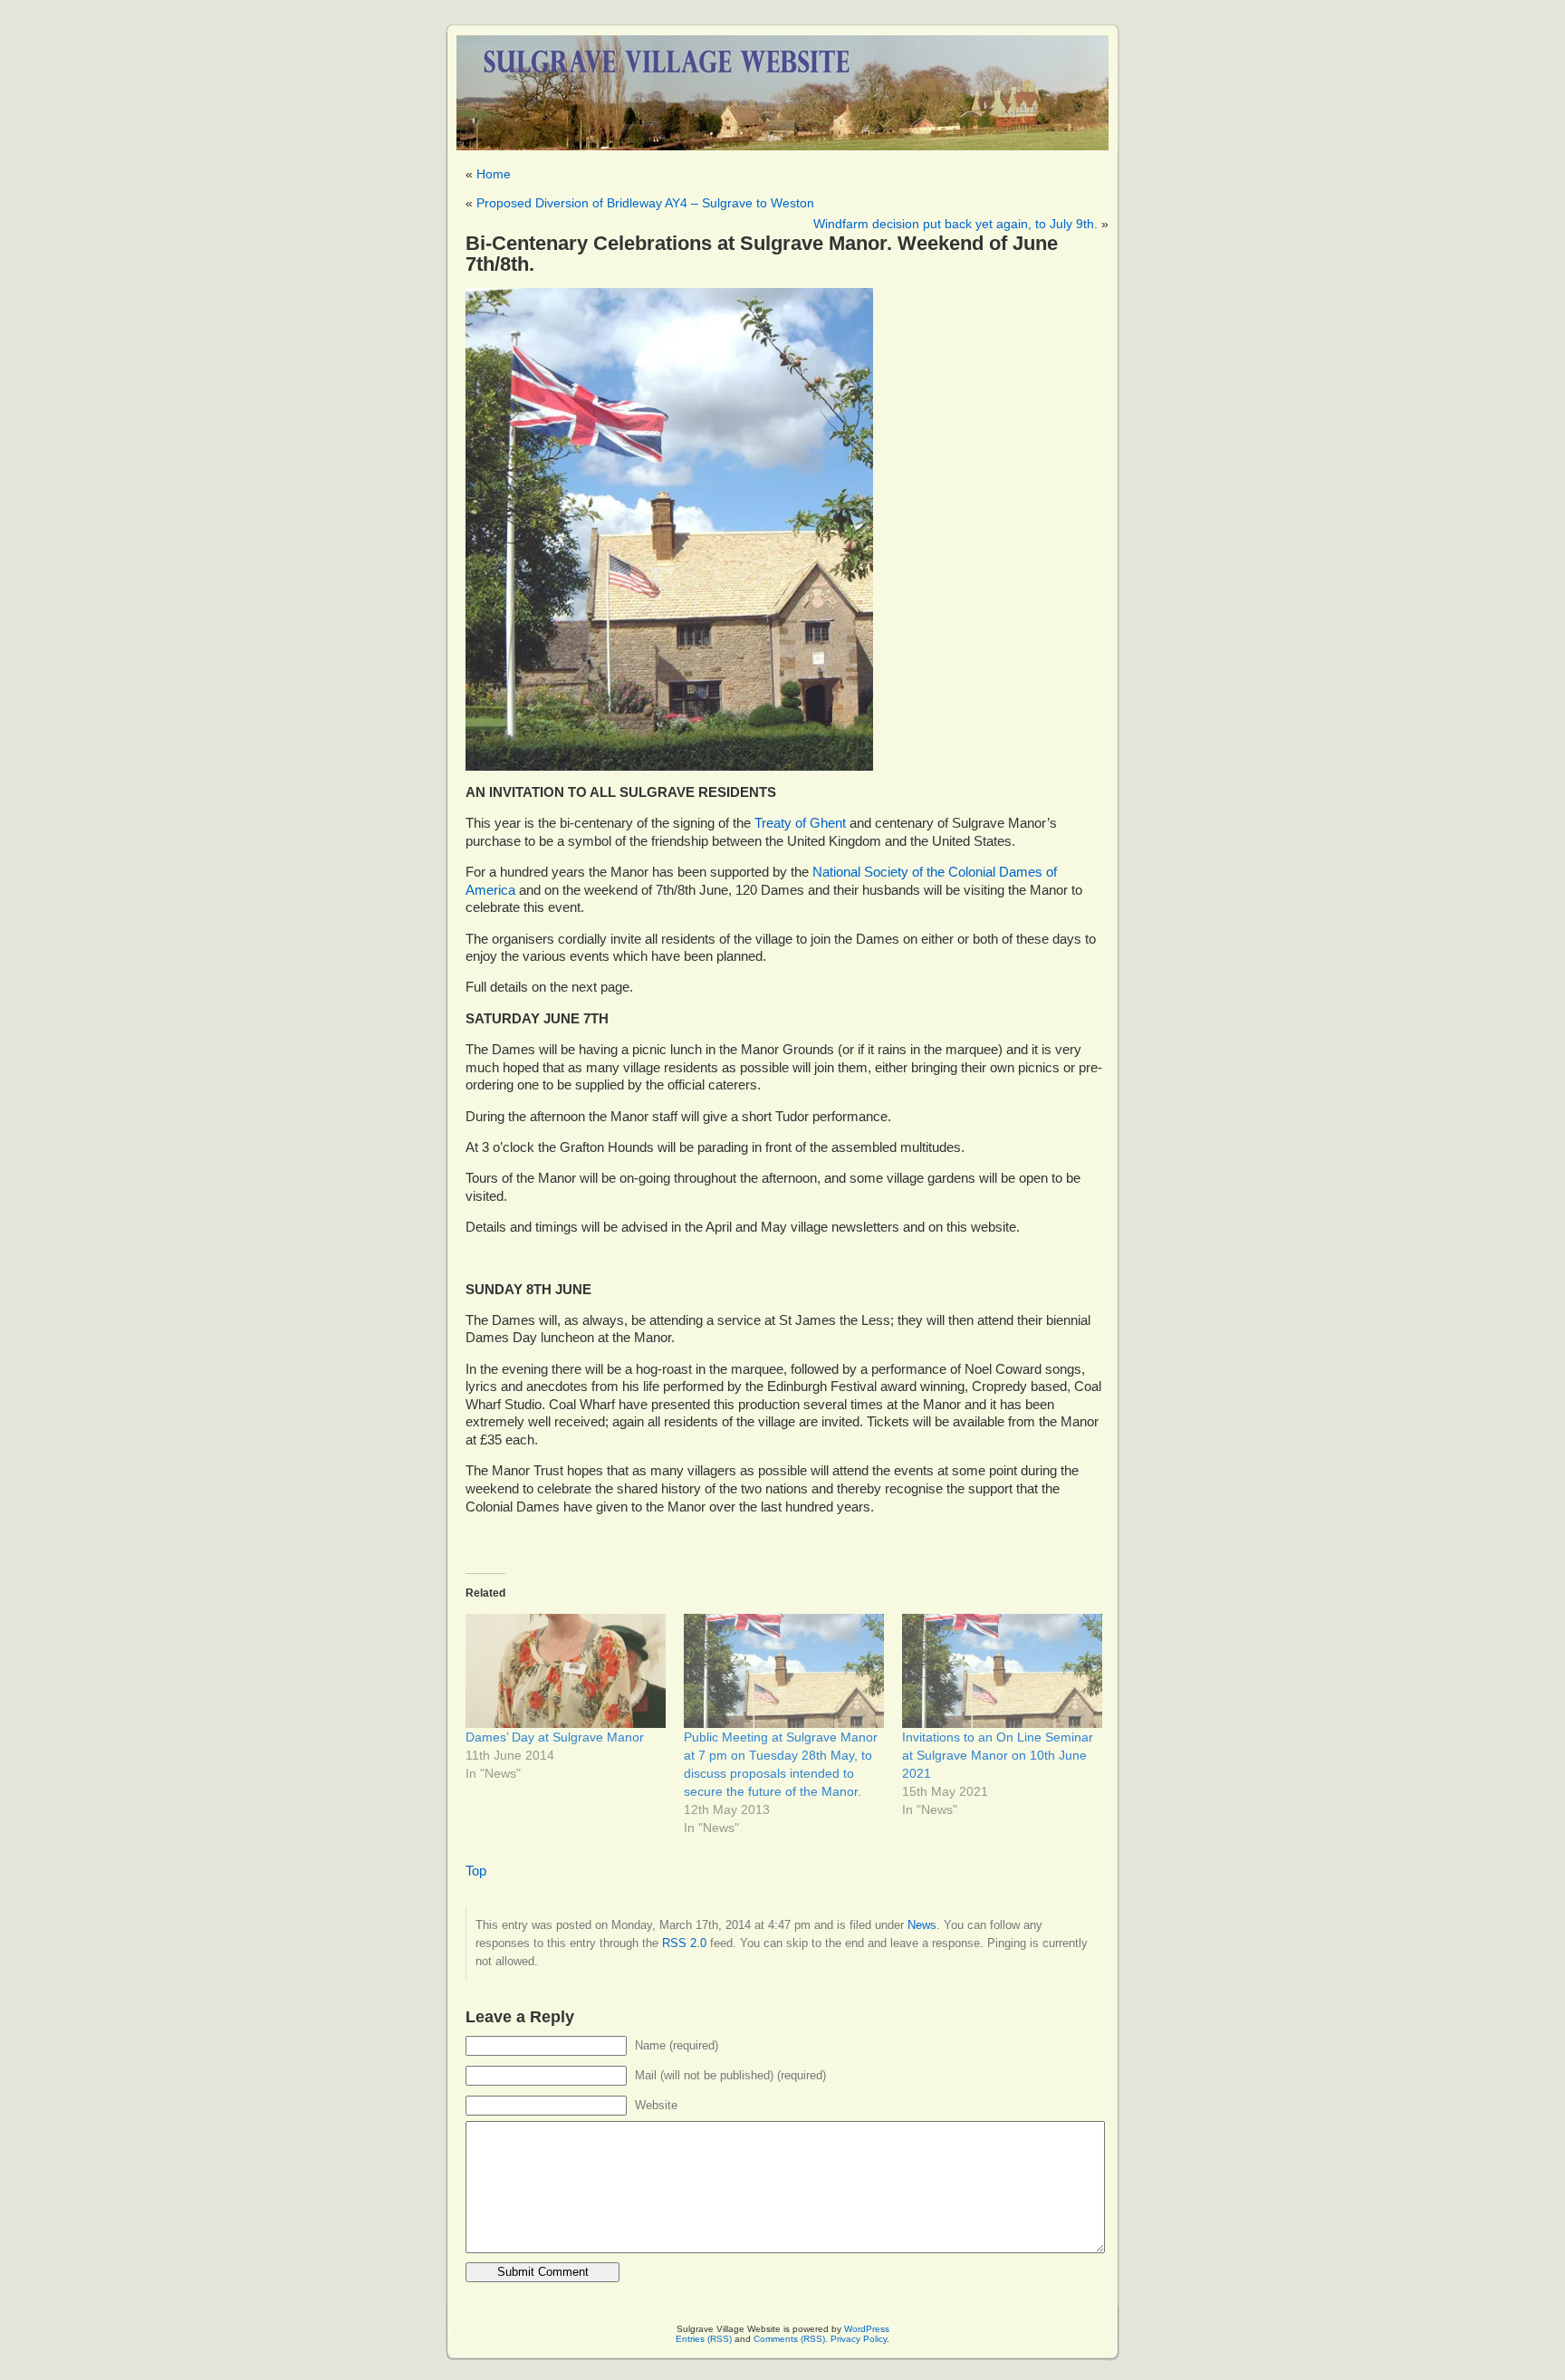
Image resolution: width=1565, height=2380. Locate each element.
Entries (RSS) (704, 2339)
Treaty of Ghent (800, 823)
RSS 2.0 (684, 1943)
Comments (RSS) (789, 2339)
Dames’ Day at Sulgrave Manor (555, 1737)
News (922, 1925)
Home (494, 174)
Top (476, 1871)
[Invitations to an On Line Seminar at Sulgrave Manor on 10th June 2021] (1002, 1671)
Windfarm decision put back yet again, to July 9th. (955, 224)
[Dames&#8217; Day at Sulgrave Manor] (566, 1671)
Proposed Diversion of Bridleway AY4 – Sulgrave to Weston (645, 203)
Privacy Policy (859, 2339)
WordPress (867, 2329)
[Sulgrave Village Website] (782, 85)
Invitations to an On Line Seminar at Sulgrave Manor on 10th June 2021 (998, 1755)
